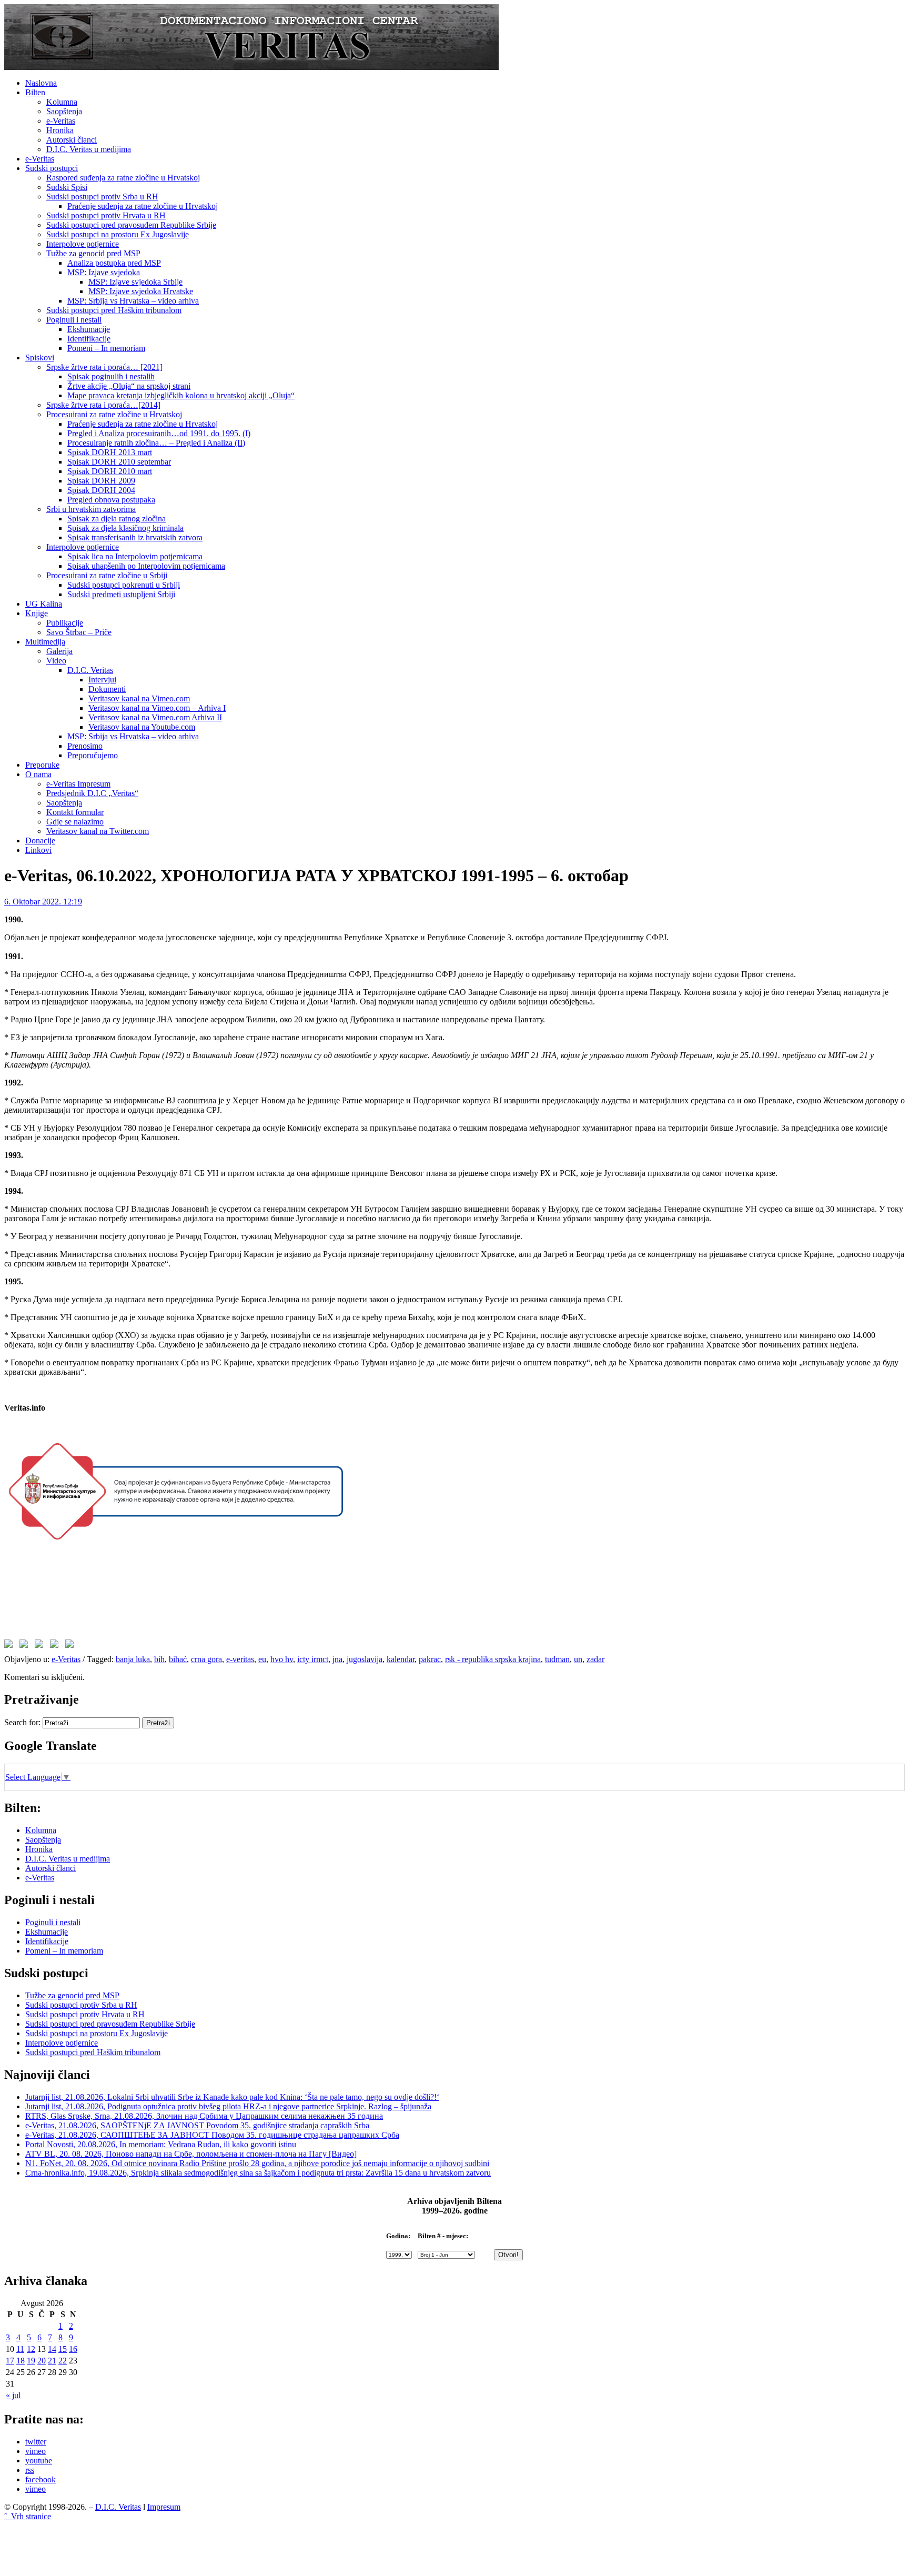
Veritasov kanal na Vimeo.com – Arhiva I (157, 708)
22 (63, 2361)
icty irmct (313, 1659)
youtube (39, 2461)
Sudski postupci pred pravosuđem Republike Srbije (131, 225)
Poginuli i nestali (74, 320)
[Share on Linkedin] (56, 1646)
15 (63, 2349)
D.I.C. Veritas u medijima (89, 149)
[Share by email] (72, 1646)
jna (337, 1659)
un (578, 1659)
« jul (13, 2395)
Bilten (35, 92)
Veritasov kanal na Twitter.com (98, 831)
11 (20, 2349)
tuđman (557, 1659)
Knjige (37, 613)
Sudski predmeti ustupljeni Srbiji (121, 594)
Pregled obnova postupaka (111, 500)
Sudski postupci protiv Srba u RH (102, 197)
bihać (178, 1659)
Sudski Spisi (67, 187)
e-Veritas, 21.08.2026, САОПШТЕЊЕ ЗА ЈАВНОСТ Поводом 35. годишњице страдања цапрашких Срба (212, 2135)
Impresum (164, 2507)
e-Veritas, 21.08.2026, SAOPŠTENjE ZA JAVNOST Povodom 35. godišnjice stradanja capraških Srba (197, 2125)
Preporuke (42, 765)
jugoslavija (365, 1659)
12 (31, 2349)
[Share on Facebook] (11, 1646)
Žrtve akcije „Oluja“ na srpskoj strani (129, 386)
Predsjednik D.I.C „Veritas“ (92, 793)
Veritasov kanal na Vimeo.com (139, 698)
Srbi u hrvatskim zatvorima (91, 509)
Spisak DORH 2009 (101, 481)
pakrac (430, 1659)
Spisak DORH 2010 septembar (119, 462)
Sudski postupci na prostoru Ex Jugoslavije (118, 234)
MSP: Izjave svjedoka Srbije (135, 282)
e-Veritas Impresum (78, 784)
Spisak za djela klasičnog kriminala (125, 528)
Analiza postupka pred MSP (114, 263)
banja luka (133, 1659)
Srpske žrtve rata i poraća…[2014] (103, 405)
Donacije (40, 841)
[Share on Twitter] (26, 1646)
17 (10, 2361)
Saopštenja (64, 111)
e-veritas (240, 1659)
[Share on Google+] (41, 1646)
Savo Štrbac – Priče (79, 632)
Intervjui (102, 680)
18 (21, 2361)
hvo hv (282, 1659)
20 (42, 2361)
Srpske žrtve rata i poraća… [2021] (104, 367)
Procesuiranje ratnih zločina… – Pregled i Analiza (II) (156, 443)
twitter (36, 2442)
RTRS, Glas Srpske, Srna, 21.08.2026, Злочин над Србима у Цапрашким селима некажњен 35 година (204, 2116)
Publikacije (65, 623)
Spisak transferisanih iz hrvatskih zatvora (135, 537)
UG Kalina (44, 604)
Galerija (59, 651)
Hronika (60, 130)
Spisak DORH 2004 (101, 490)
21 (52, 2361)
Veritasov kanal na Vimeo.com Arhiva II (155, 717)
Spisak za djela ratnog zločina (117, 519)
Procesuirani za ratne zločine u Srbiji (107, 575)
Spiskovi (40, 358)
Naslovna (41, 83)
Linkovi (38, 850)
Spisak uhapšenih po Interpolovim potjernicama (146, 566)
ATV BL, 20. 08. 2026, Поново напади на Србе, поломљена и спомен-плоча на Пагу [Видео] (191, 2154)
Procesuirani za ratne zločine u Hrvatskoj (114, 414)
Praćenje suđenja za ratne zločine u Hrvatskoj (143, 206)
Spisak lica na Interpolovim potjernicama (135, 556)
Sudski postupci (52, 168)
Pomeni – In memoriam (106, 348)
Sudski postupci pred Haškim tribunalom (114, 310)
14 (52, 2349)
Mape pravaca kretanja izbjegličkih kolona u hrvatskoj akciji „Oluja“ (181, 395)
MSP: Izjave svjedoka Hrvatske (141, 291)
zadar (595, 1659)
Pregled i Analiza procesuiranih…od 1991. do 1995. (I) (159, 433)
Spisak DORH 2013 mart (110, 452)
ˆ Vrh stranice (28, 2516)
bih (159, 1659)
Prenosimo (85, 746)
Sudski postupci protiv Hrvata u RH (106, 215)
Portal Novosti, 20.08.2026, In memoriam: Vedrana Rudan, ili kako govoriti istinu (161, 2144)
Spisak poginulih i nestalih (111, 376)
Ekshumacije (89, 329)
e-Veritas (61, 121)
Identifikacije (89, 339)
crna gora (206, 1659)
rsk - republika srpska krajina (493, 1659)
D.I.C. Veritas (90, 670)
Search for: (22, 1722)
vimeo (36, 2451)
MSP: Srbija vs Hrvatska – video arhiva (133, 301)
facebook (41, 2479)
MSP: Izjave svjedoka (104, 272)
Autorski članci (72, 140)
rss (30, 2470)
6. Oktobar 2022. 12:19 (43, 902)
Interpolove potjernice (83, 244)
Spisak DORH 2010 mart (110, 471)
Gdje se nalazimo (75, 822)
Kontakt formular (75, 812)
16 (73, 2349)
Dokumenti (107, 689)
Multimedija (45, 642)
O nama (38, 774)
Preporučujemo (93, 755)
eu (262, 1659)
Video (56, 661)
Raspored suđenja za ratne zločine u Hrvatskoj (123, 178)
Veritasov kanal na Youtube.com (142, 727)
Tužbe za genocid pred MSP (93, 253)
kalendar (401, 1659)
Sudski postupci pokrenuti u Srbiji (124, 585)
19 (31, 2361)
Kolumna (62, 102)
